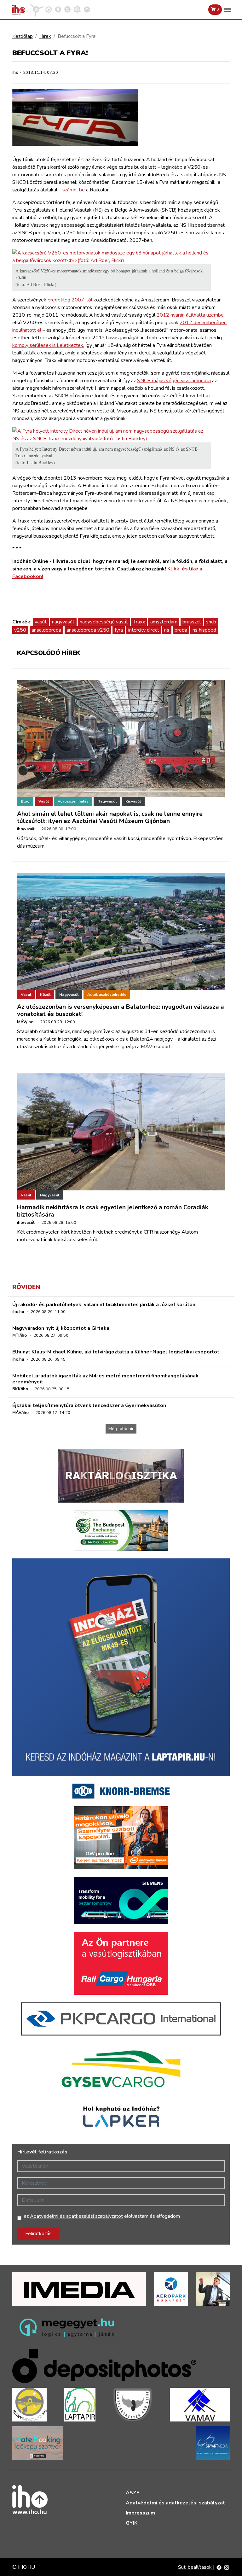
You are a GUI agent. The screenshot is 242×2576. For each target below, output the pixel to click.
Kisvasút (133, 801)
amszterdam (164, 622)
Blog (25, 801)
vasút (41, 622)
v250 (20, 630)
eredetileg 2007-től (70, 300)
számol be (74, 190)
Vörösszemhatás (73, 801)
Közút (45, 995)
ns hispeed (204, 630)
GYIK (132, 2523)
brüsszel (192, 622)
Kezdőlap (23, 36)
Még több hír (121, 1429)
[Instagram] (227, 2567)
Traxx (139, 622)
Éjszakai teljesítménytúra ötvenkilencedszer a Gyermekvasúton (89, 1405)
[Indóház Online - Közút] (49, 9)
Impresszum (140, 2513)
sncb (211, 622)
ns (167, 630)
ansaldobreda (46, 630)
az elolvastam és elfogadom (102, 2216)
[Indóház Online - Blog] (58, 9)
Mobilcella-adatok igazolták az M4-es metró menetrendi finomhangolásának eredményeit (105, 1379)
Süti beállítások (196, 2567)
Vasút (44, 801)
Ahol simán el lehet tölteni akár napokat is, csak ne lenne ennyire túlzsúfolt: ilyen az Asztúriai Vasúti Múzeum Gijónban (110, 818)
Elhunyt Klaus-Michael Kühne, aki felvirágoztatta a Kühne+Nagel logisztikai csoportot (116, 1352)
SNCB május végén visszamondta (174, 381)
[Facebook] (219, 2567)
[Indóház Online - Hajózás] (77, 9)
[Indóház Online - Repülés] (37, 9)
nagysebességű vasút (104, 622)
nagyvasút (63, 622)
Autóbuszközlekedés (107, 995)
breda (181, 630)
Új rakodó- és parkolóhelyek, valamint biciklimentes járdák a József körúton (104, 1305)
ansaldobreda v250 (88, 630)
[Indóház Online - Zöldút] (67, 9)
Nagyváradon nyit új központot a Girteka (61, 1328)
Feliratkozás (38, 2234)
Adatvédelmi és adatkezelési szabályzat (175, 2503)
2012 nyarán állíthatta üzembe (190, 315)
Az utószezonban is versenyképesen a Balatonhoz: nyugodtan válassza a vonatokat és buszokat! (121, 1011)
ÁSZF (133, 2493)
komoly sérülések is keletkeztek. (48, 345)
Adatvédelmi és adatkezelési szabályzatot (76, 2216)
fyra (119, 630)
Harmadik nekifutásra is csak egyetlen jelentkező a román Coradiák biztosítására (113, 1211)
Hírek (45, 36)
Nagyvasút (107, 801)
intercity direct (144, 630)
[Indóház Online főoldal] (87, 9)
